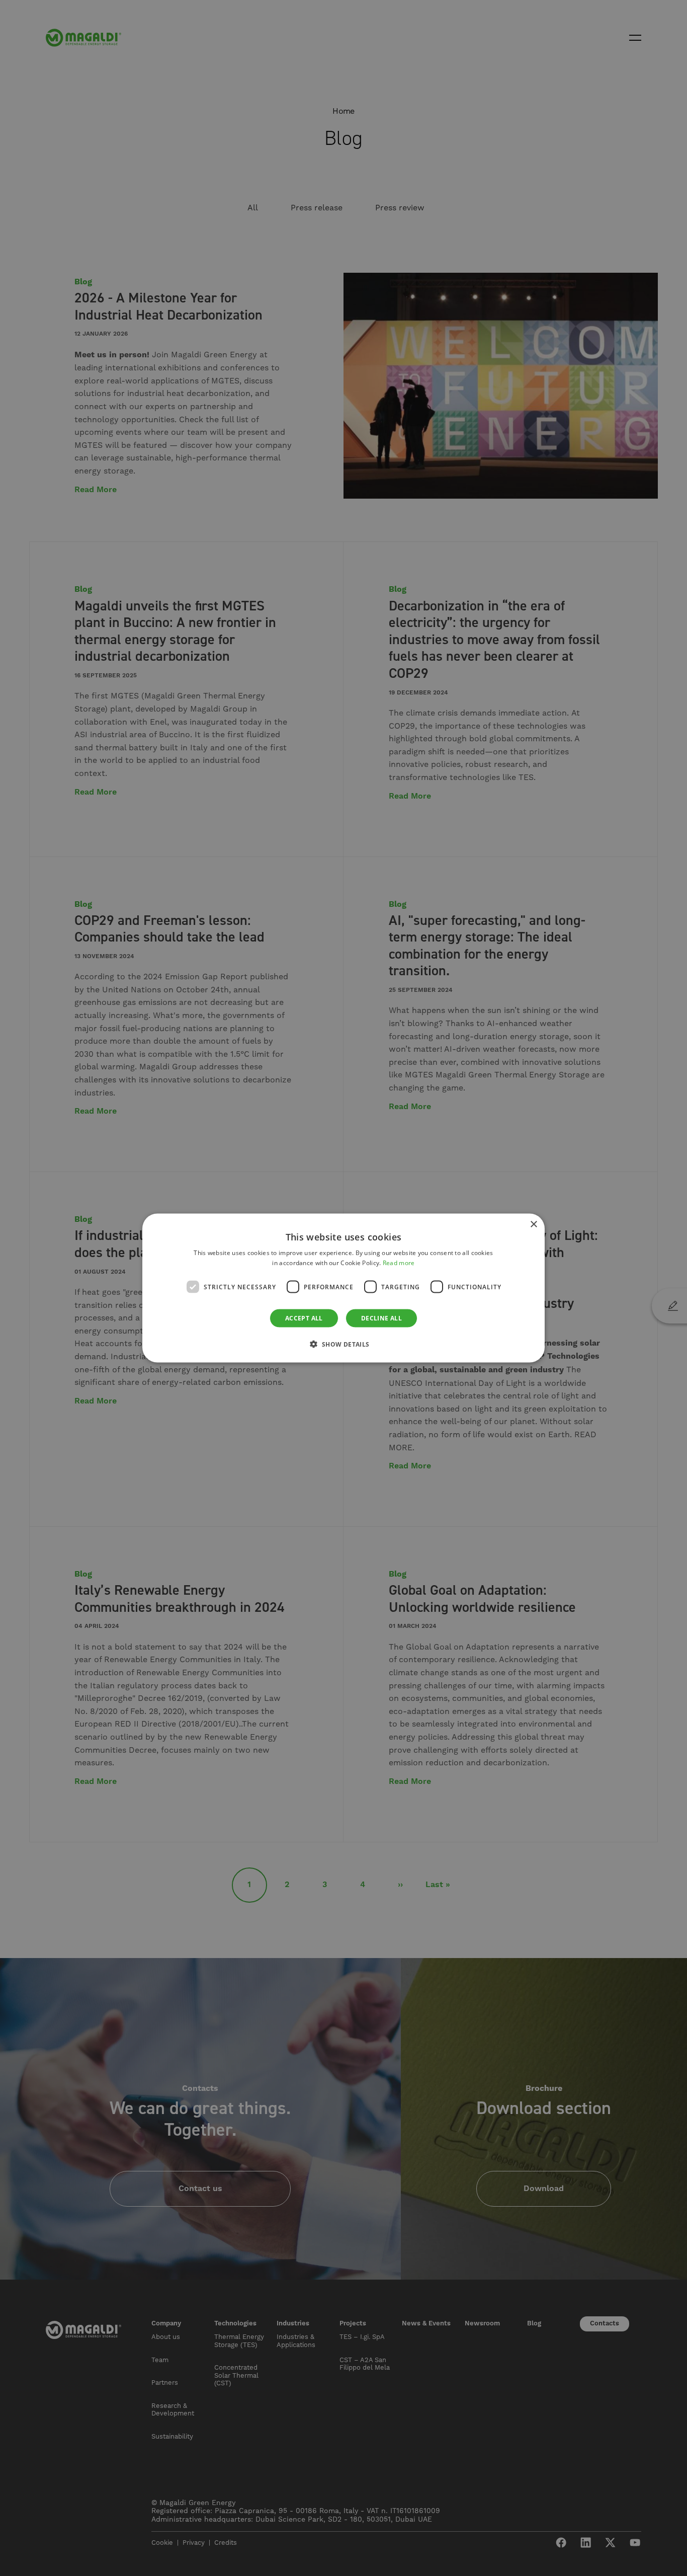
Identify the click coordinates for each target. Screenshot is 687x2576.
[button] (343, 1344)
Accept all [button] (304, 1318)
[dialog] (343, 1288)
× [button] (533, 1224)
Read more (399, 1262)
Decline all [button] (381, 1318)
